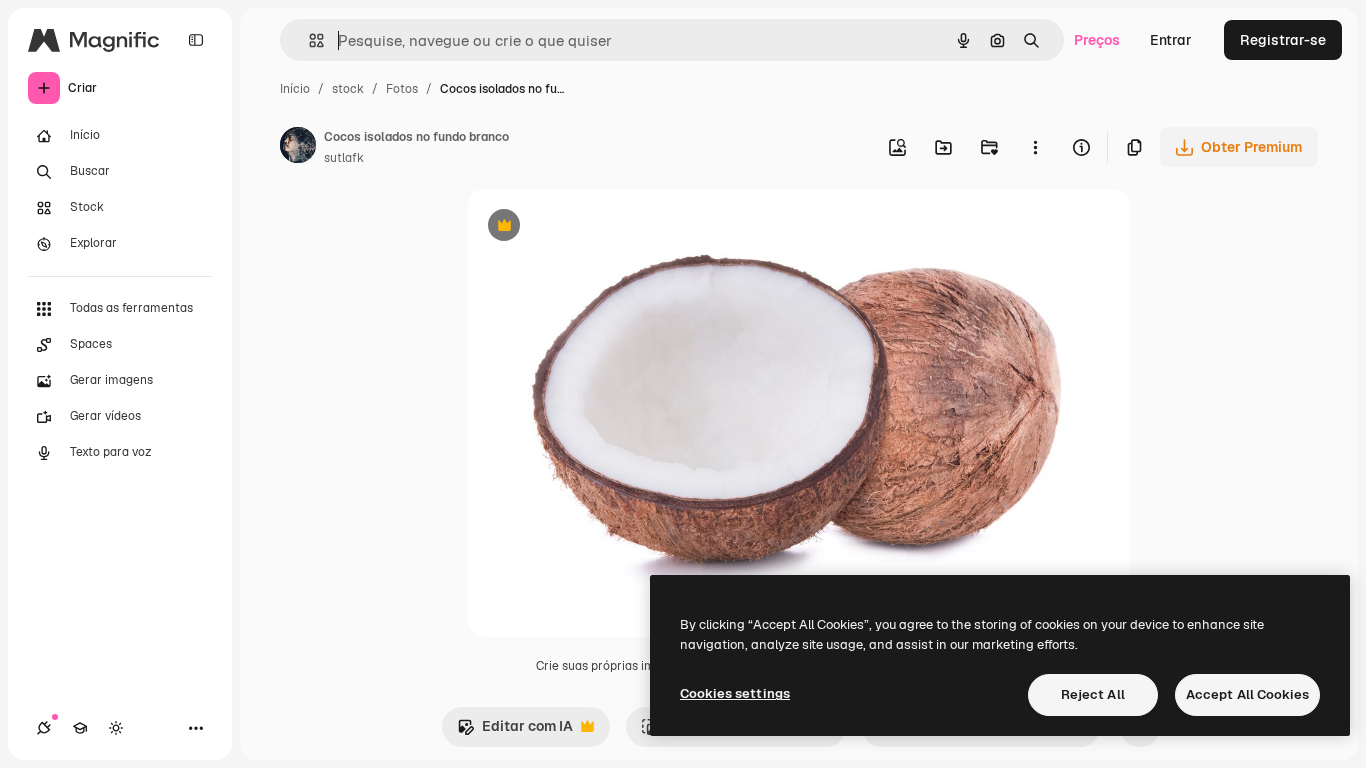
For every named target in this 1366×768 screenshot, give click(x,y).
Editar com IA (515, 731)
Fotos (402, 89)
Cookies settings (735, 693)
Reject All (1093, 694)
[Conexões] (44, 728)
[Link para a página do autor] (298, 148)
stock (348, 89)
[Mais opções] (1035, 147)
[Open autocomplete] (308, 40)
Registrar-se (1283, 40)
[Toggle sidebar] (196, 40)
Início (295, 89)
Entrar (1171, 40)
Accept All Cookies (1247, 694)
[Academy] (80, 728)
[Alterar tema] (116, 728)
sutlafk (344, 158)
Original (596, 227)
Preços (1097, 40)
